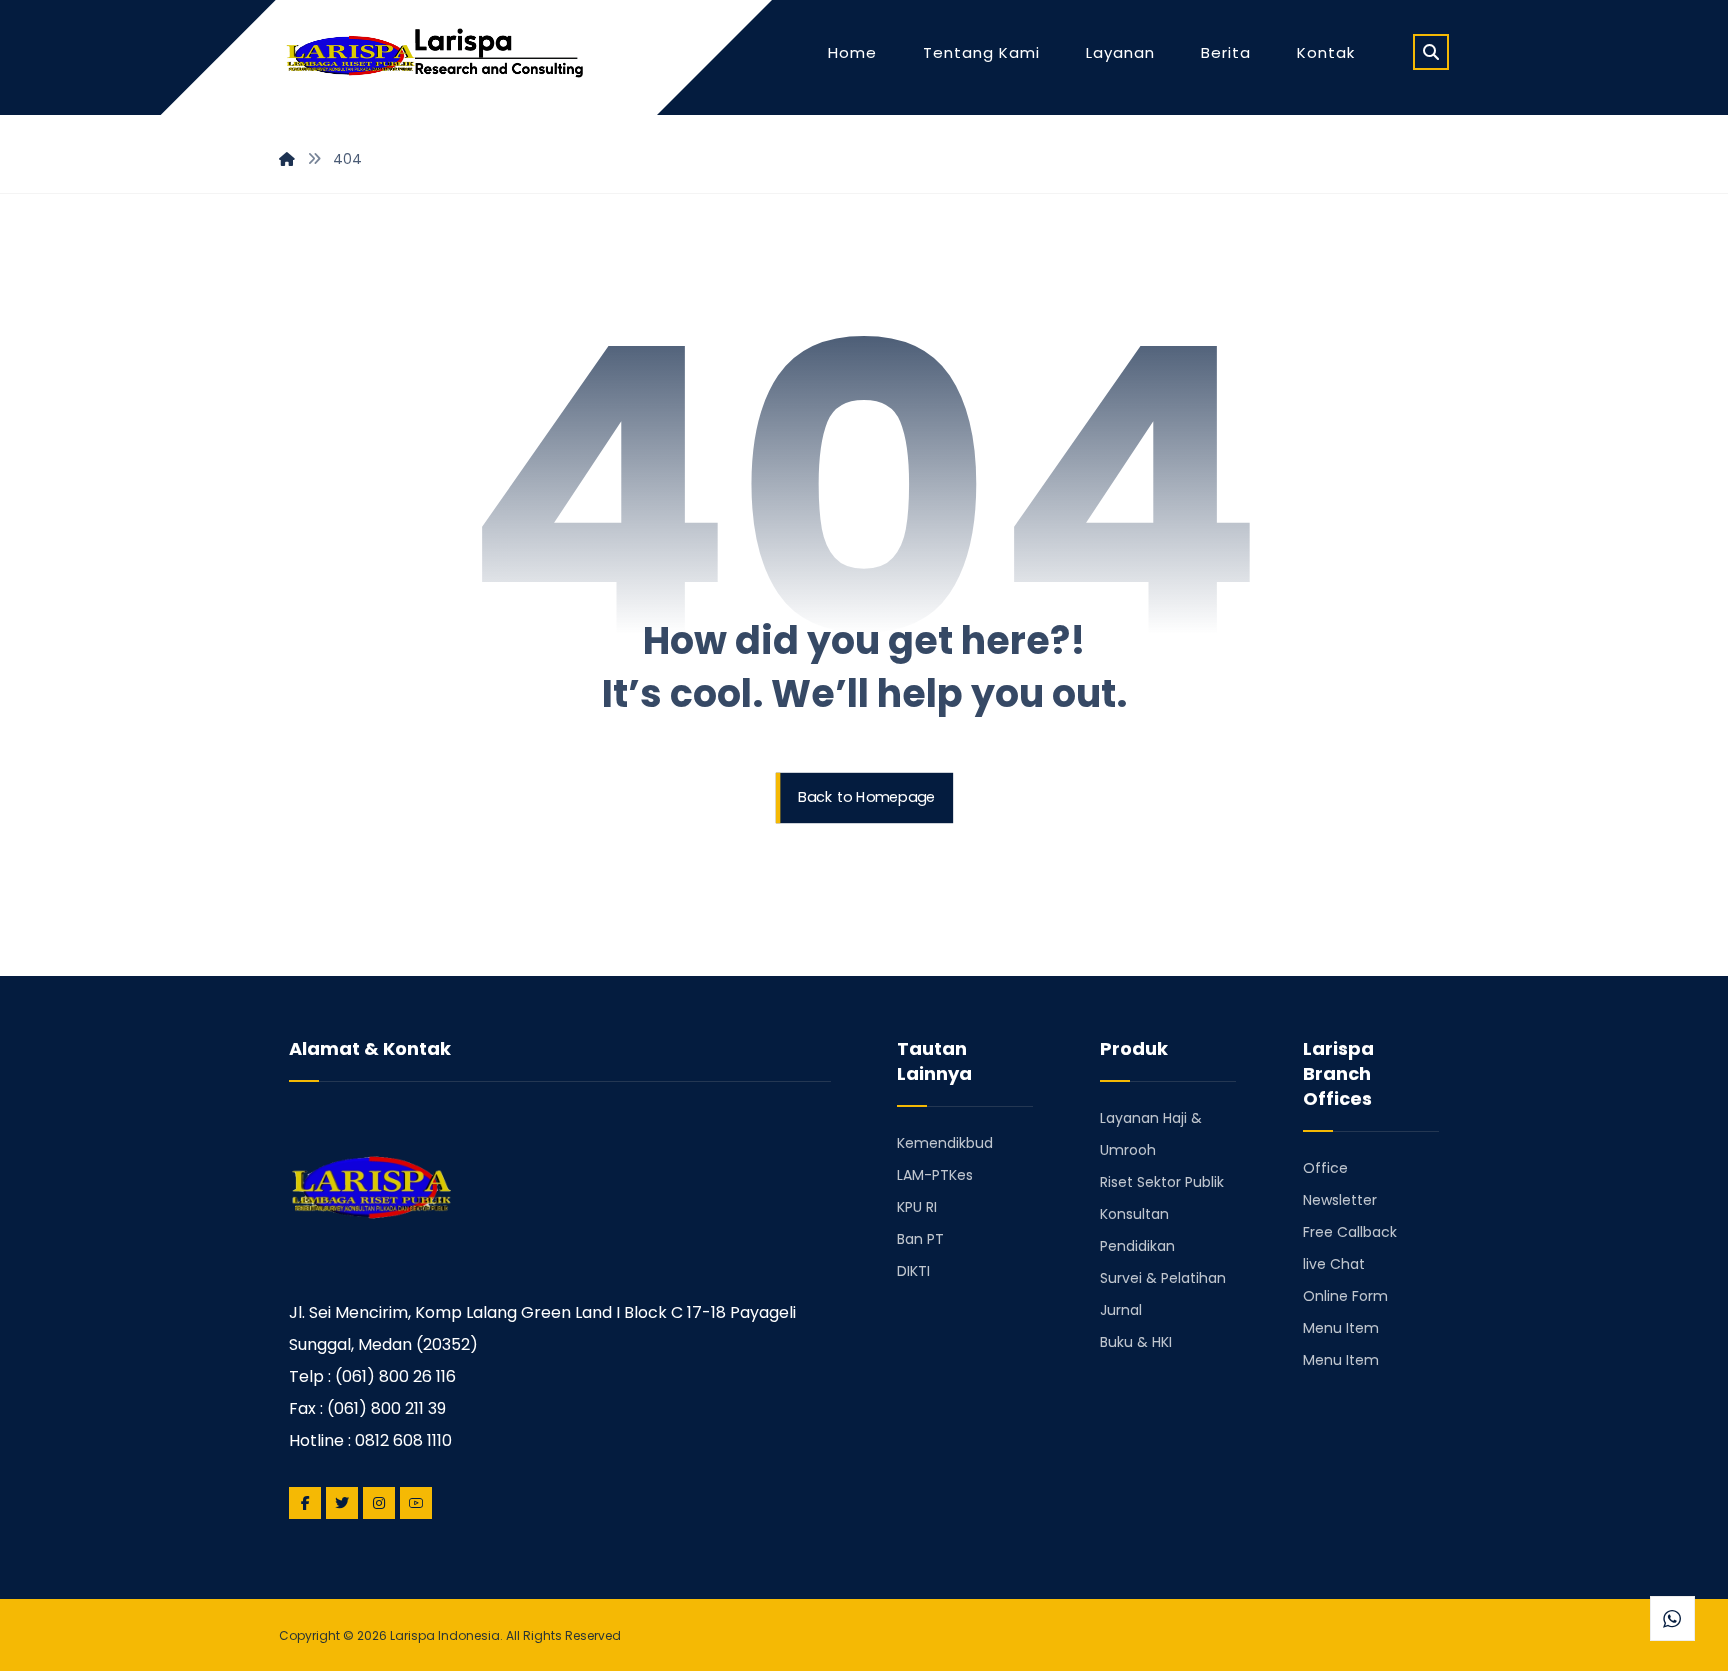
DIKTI (913, 1271)
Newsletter (1340, 1200)
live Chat (1334, 1264)
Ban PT (920, 1239)
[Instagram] (379, 1503)
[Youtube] (416, 1503)
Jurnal (1121, 1310)
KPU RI (917, 1207)
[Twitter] (342, 1503)
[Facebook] (305, 1503)
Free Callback (1350, 1232)
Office (1325, 1168)
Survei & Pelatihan (1163, 1278)
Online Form (1345, 1296)
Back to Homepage (866, 797)
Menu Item (1341, 1328)
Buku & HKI (1136, 1342)
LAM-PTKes (935, 1175)
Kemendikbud (945, 1143)
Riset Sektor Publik (1162, 1182)
